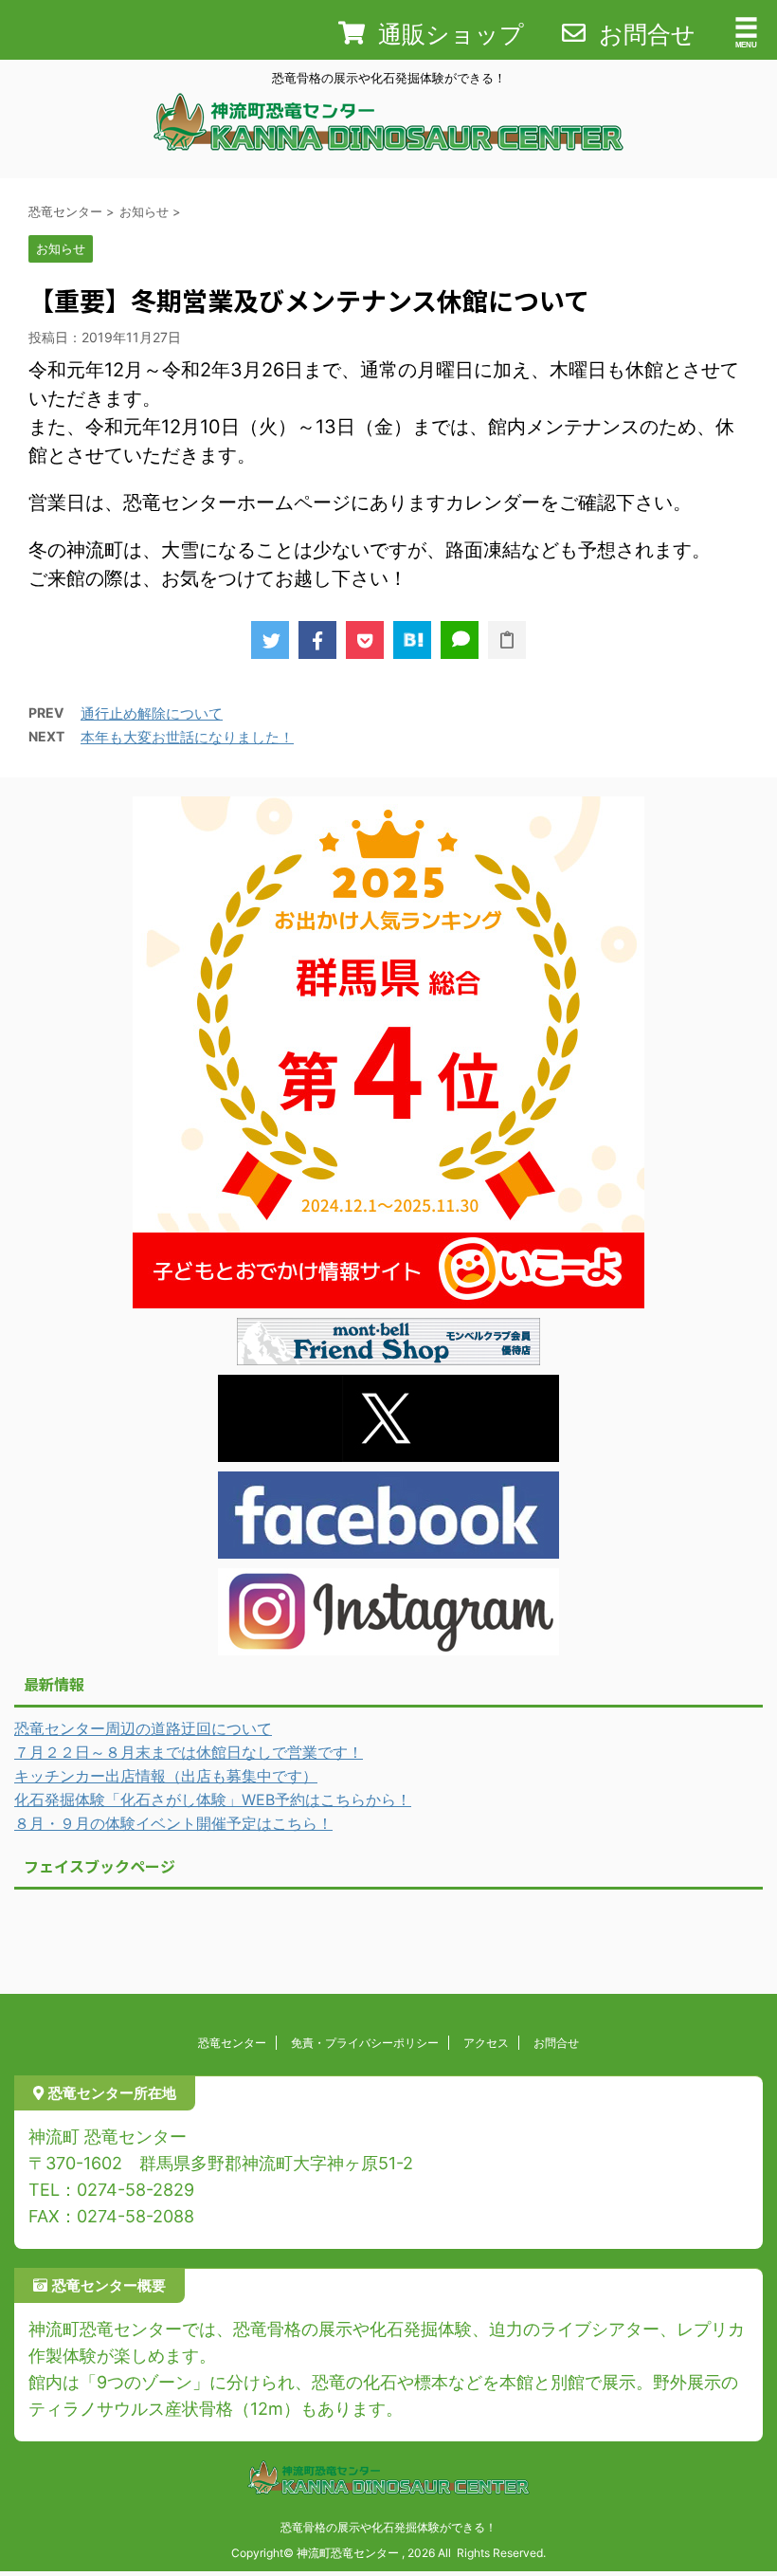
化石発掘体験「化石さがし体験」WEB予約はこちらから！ (213, 1800)
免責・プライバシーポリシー (365, 2043)
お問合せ (556, 2043)
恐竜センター (232, 2043)
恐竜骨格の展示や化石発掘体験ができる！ (388, 2527)
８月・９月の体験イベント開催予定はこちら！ (173, 1823)
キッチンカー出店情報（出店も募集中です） (166, 1776)
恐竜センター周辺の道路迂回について (143, 1728)
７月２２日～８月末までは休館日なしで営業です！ (189, 1752)
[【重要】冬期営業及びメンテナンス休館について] (412, 640)
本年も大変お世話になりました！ (187, 737)
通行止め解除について (152, 713)
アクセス (486, 2043)
